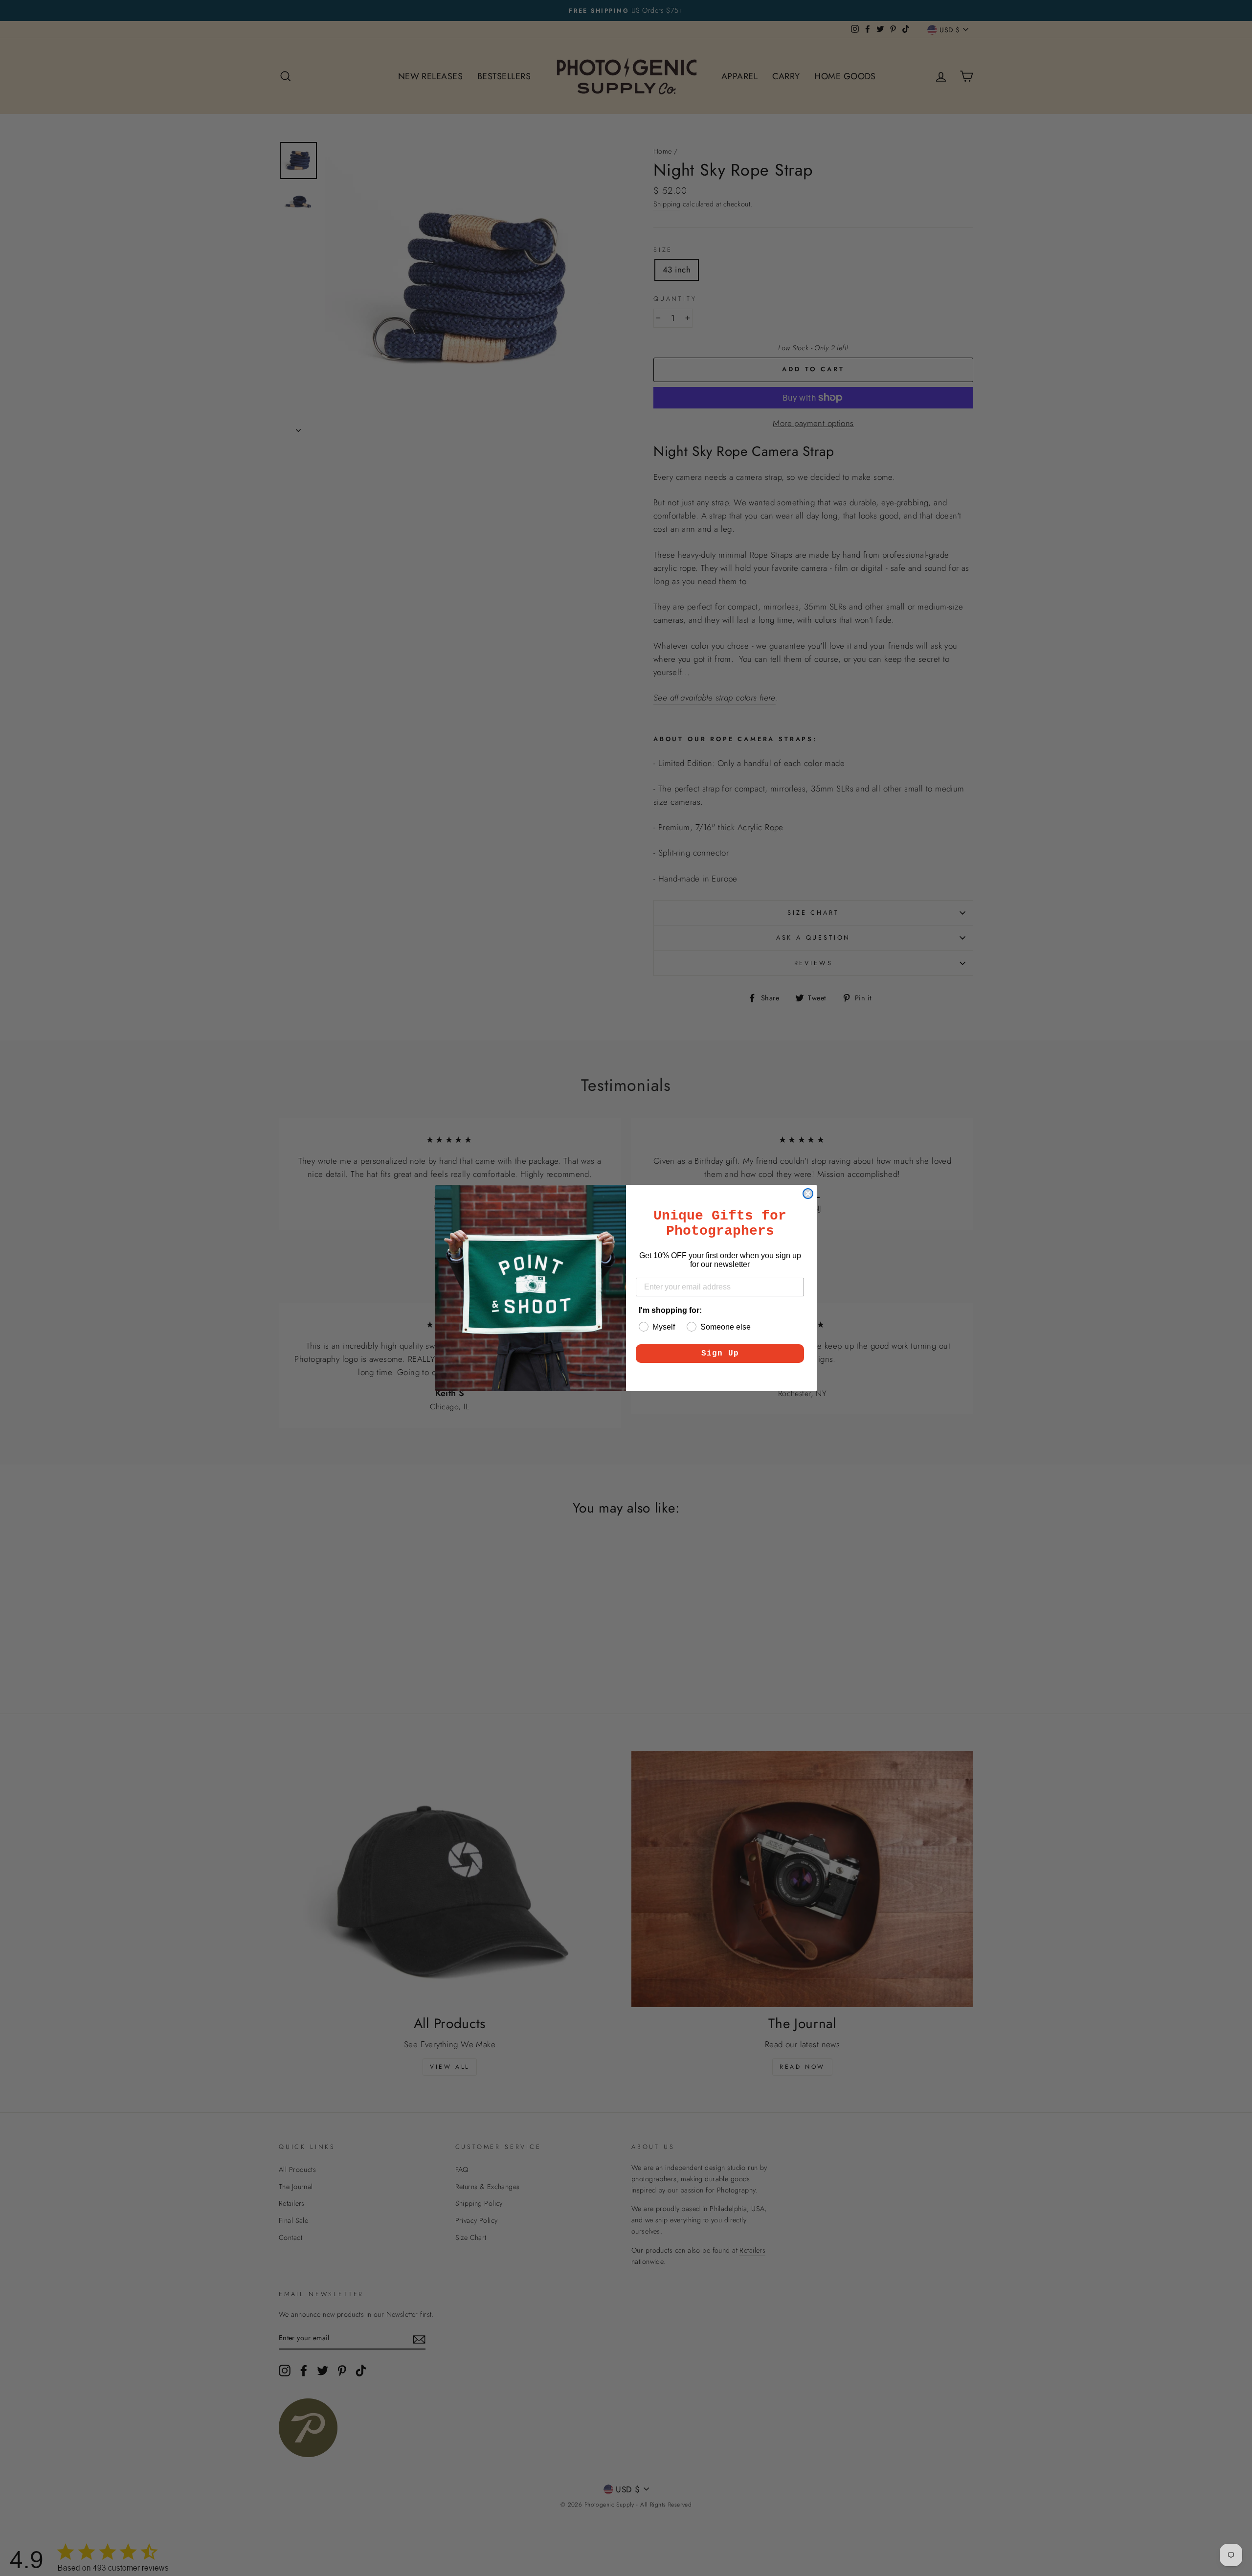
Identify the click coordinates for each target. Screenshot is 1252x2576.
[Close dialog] (808, 1194)
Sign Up (720, 1354)
